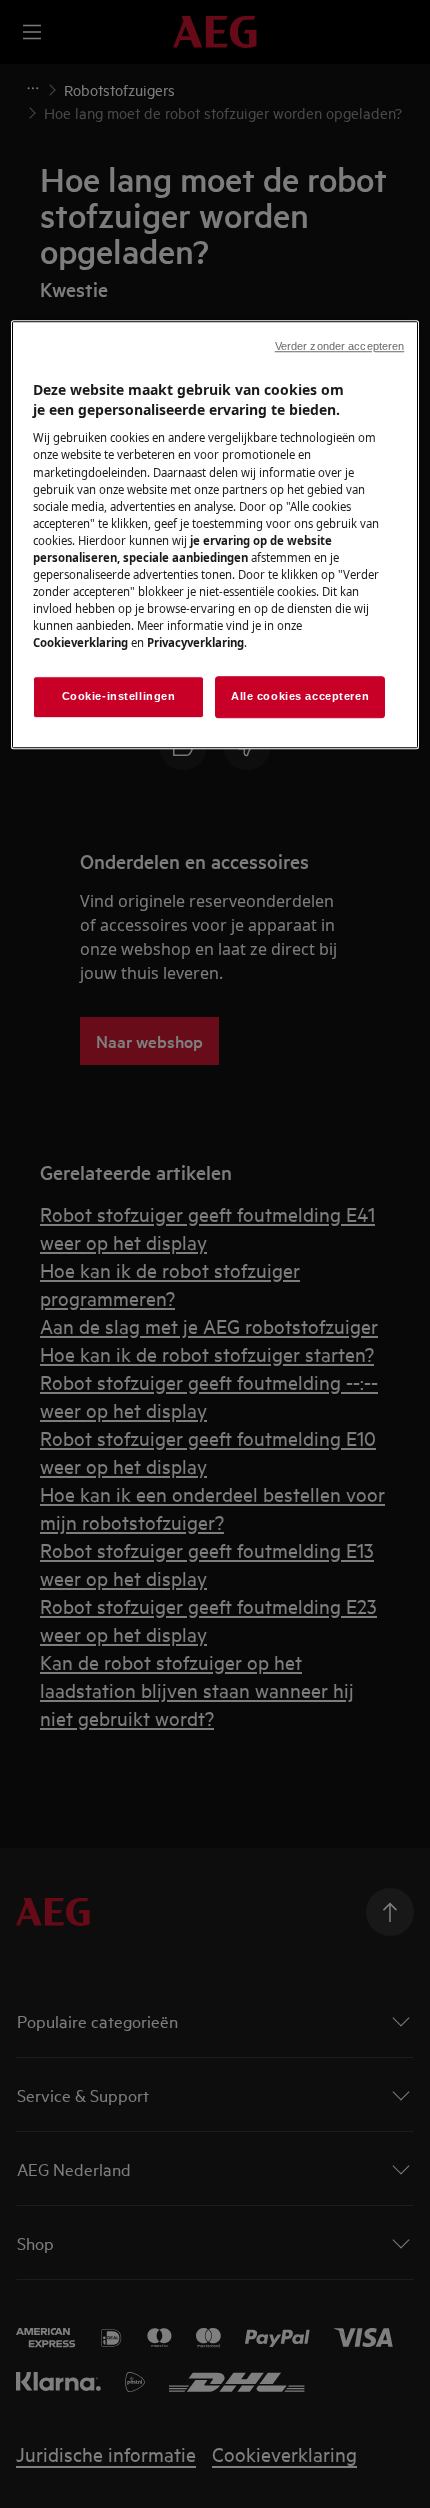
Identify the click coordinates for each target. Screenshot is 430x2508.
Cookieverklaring (80, 642)
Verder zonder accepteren (340, 346)
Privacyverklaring (195, 642)
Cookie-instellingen (119, 696)
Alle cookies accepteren (300, 696)
